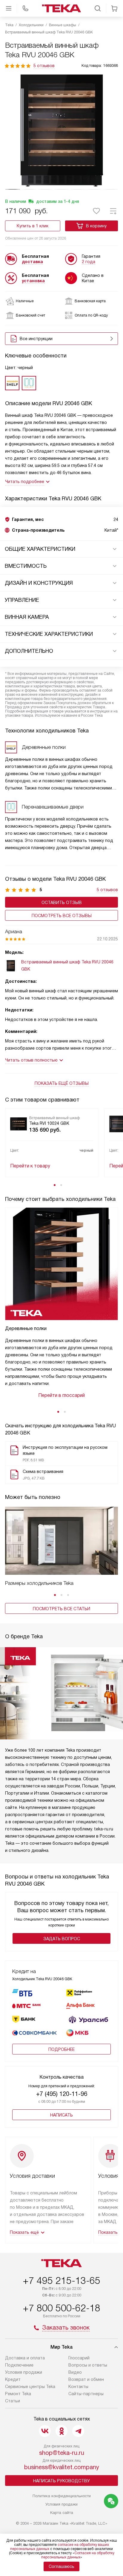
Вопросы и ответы (88, 2365)
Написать (61, 2115)
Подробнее (61, 2049)
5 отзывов (44, 66)
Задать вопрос (62, 1939)
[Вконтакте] (45, 2431)
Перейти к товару (30, 1166)
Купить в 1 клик (33, 226)
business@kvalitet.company (62, 2467)
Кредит (13, 2379)
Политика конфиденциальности (62, 2496)
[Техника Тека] (61, 8)
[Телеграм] (78, 2431)
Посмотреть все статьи (61, 1609)
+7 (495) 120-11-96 (62, 2094)
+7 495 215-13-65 (61, 2281)
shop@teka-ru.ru (62, 2453)
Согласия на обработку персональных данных (78, 2555)
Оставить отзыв (62, 903)
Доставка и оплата (25, 2358)
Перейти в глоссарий (61, 1395)
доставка (32, 262)
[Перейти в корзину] (114, 8)
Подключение (19, 2365)
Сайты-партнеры (86, 2394)
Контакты (78, 2387)
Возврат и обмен (86, 2379)
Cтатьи (13, 2401)
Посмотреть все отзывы (62, 916)
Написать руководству (61, 2481)
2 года (89, 262)
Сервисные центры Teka (30, 2387)
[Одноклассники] (61, 2431)
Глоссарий (79, 2358)
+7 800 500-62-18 (61, 2308)
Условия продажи (24, 2372)
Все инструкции (36, 339)
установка (33, 281)
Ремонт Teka (18, 2394)
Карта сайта (62, 2513)
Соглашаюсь (61, 2566)
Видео (75, 2372)
